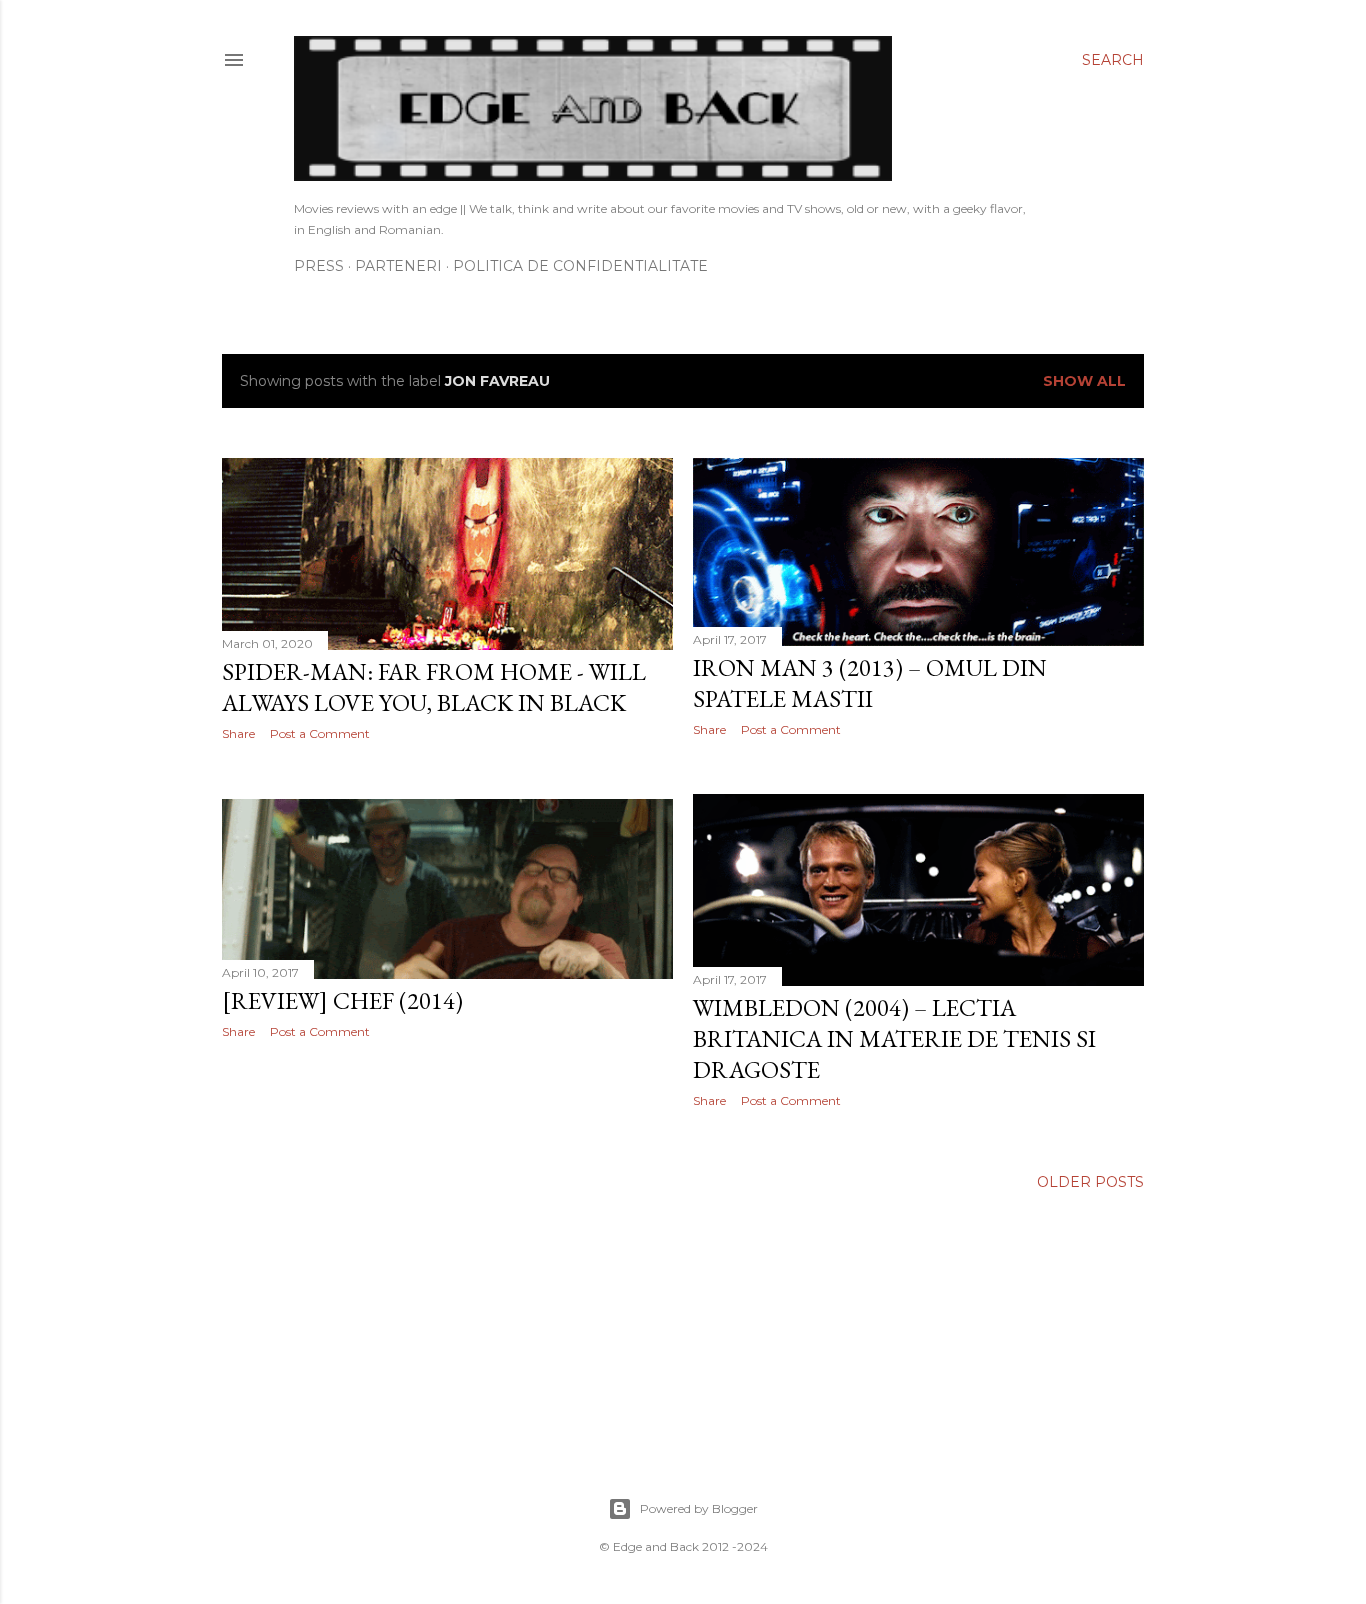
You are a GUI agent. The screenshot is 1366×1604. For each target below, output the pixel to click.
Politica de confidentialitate (580, 266)
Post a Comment (320, 733)
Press (319, 266)
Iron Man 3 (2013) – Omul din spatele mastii (870, 683)
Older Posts (1090, 1182)
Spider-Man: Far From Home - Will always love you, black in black (434, 687)
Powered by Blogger (699, 1508)
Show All (1084, 381)
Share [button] (238, 733)
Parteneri (398, 266)
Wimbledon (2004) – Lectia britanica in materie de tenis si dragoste (894, 1038)
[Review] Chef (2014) (342, 1000)
